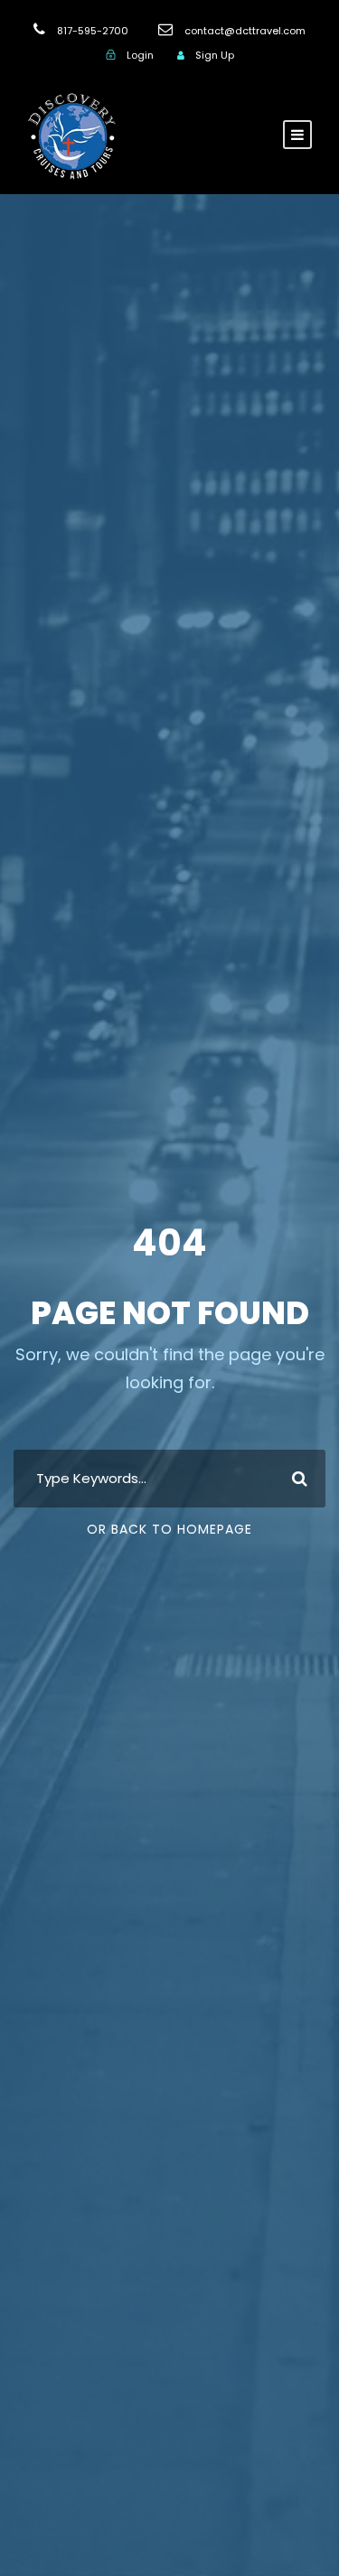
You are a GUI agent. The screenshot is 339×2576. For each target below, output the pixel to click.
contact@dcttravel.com (245, 31)
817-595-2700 (93, 31)
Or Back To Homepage (169, 1529)
